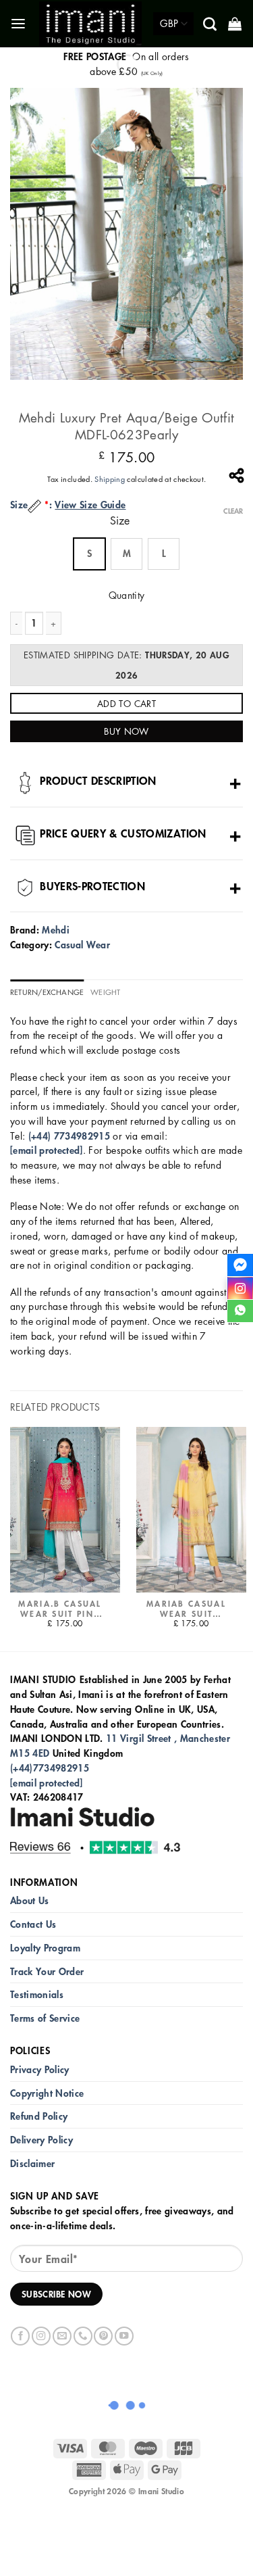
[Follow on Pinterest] (103, 2336)
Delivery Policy (41, 2140)
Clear (233, 511)
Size (120, 521)
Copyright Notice (47, 2093)
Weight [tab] (105, 992)
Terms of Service (45, 2018)
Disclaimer (32, 2163)
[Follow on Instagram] (41, 2336)
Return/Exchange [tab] (47, 992)
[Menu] (19, 24)
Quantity (127, 595)
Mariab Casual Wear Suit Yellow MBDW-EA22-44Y (186, 1609)
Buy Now (126, 731)
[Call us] (83, 2336)
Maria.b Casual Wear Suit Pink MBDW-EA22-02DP (60, 1609)
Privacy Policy (40, 2069)
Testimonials (37, 1994)
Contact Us (33, 1924)
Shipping (110, 479)
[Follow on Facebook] (20, 2336)
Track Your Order (47, 1971)
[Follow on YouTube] (124, 2336)
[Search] (211, 24)
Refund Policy (39, 2116)
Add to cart (126, 703)
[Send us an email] (62, 2336)
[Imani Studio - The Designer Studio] (91, 24)
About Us (30, 1900)
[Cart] (236, 24)
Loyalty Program (45, 1948)
